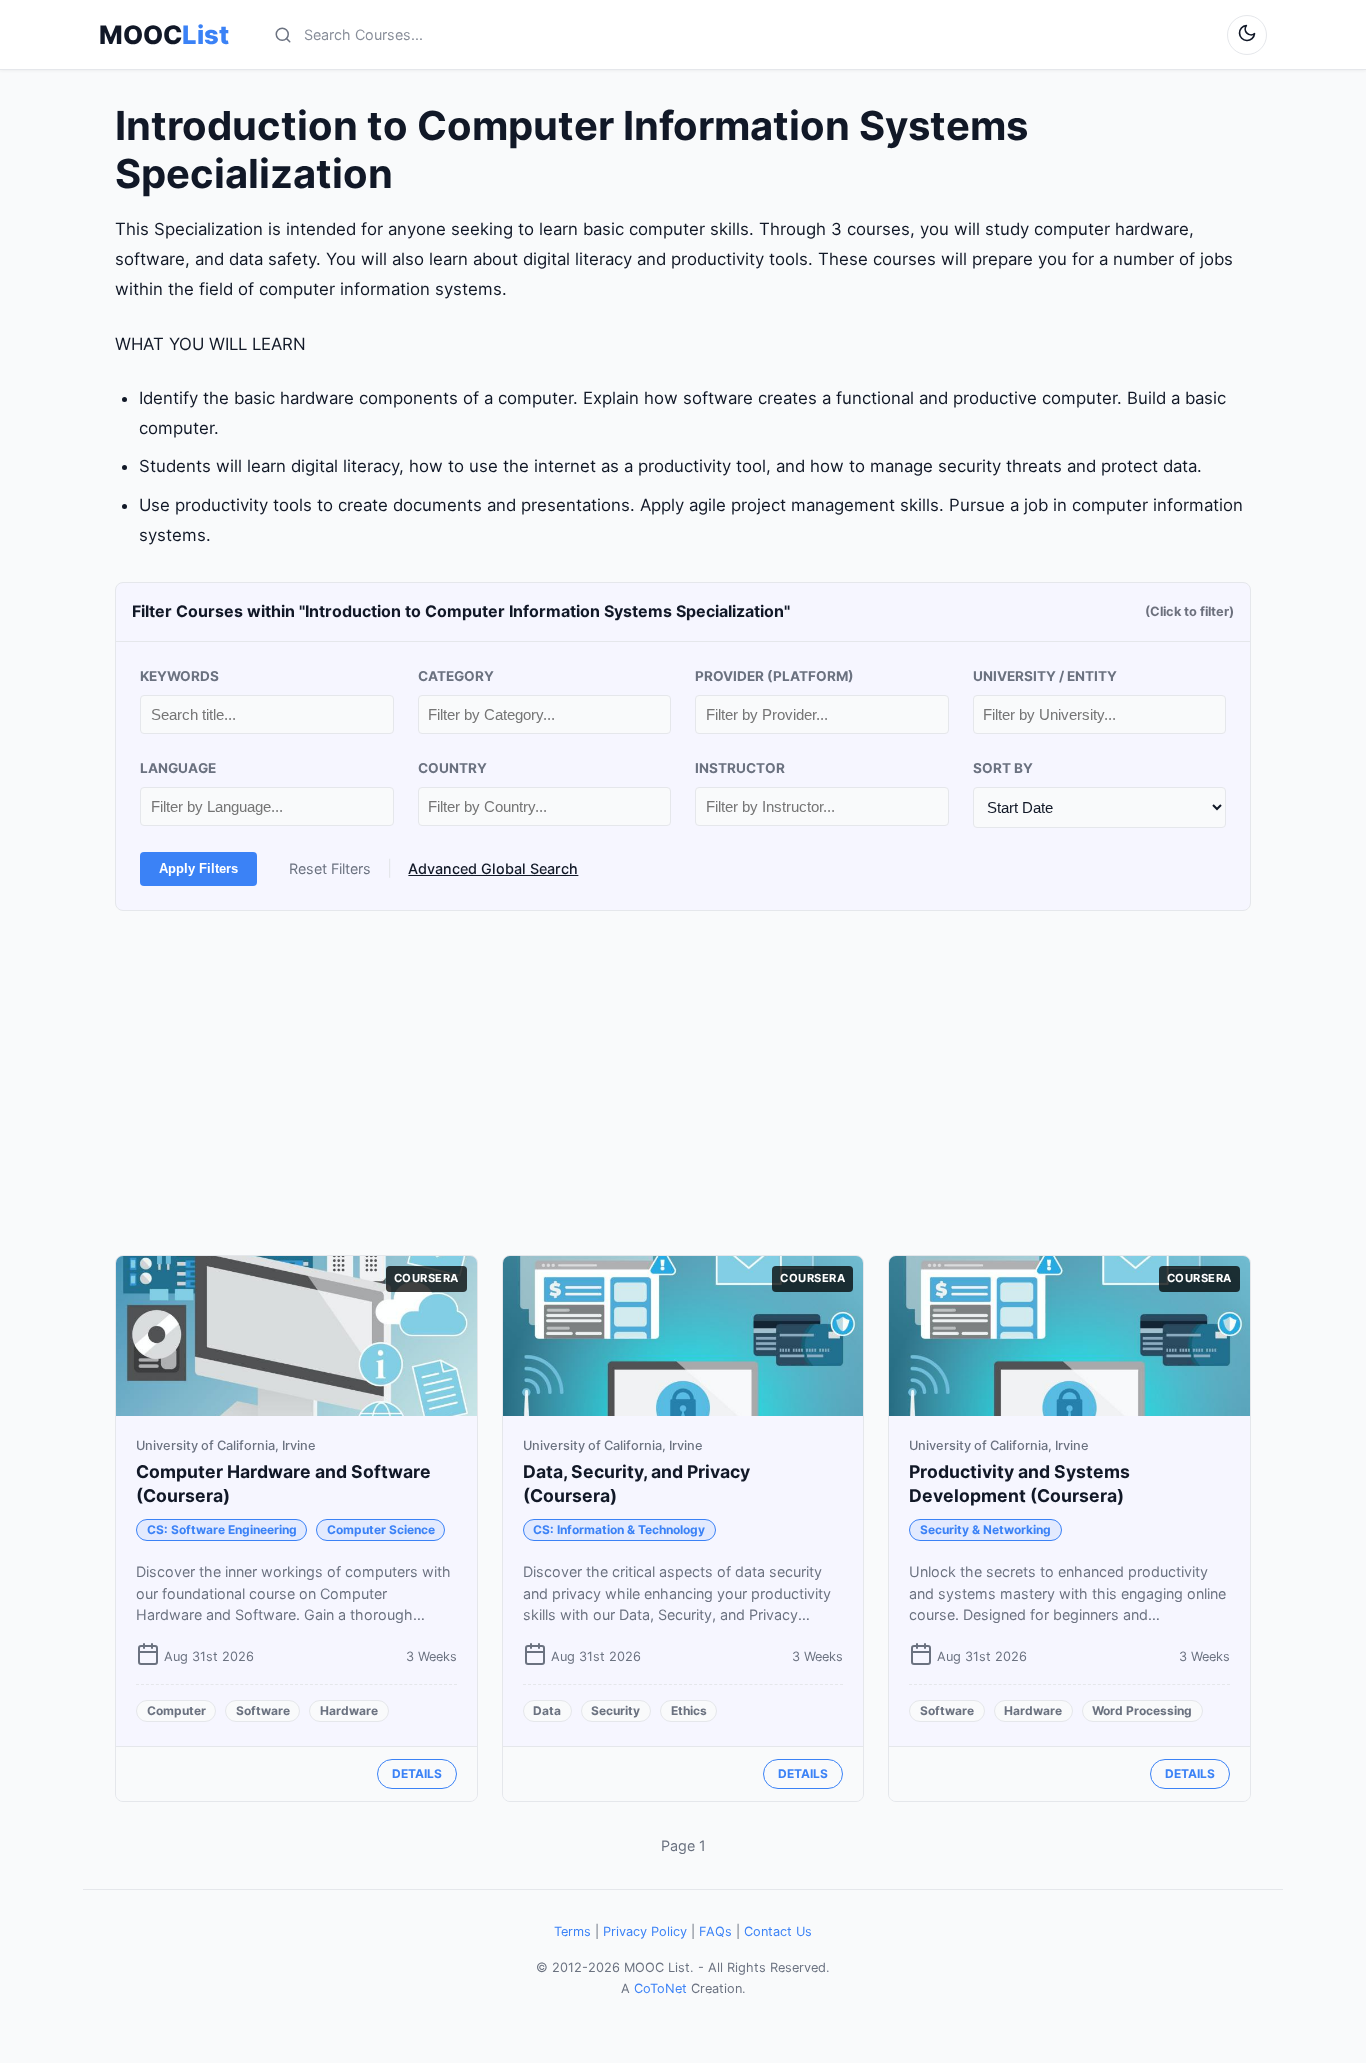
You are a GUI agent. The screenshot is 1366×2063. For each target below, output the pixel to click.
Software (263, 1710)
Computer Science (381, 1529)
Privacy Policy (645, 1931)
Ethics (689, 1710)
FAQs (715, 1931)
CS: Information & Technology (619, 1529)
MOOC (164, 35)
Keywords (179, 676)
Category (456, 676)
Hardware (349, 1710)
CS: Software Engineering (222, 1529)
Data (547, 1710)
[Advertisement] (683, 1083)
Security (615, 1710)
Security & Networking (985, 1529)
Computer (176, 1710)
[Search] (283, 35)
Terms (572, 1931)
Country (452, 768)
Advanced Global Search (493, 868)
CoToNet (660, 1988)
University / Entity (1045, 676)
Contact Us (778, 1931)
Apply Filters (198, 868)
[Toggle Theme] (1247, 35)
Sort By (1003, 768)
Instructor (740, 768)
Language (178, 768)
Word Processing (1142, 1710)
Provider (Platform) (774, 676)
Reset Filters (330, 868)
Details (417, 1773)
